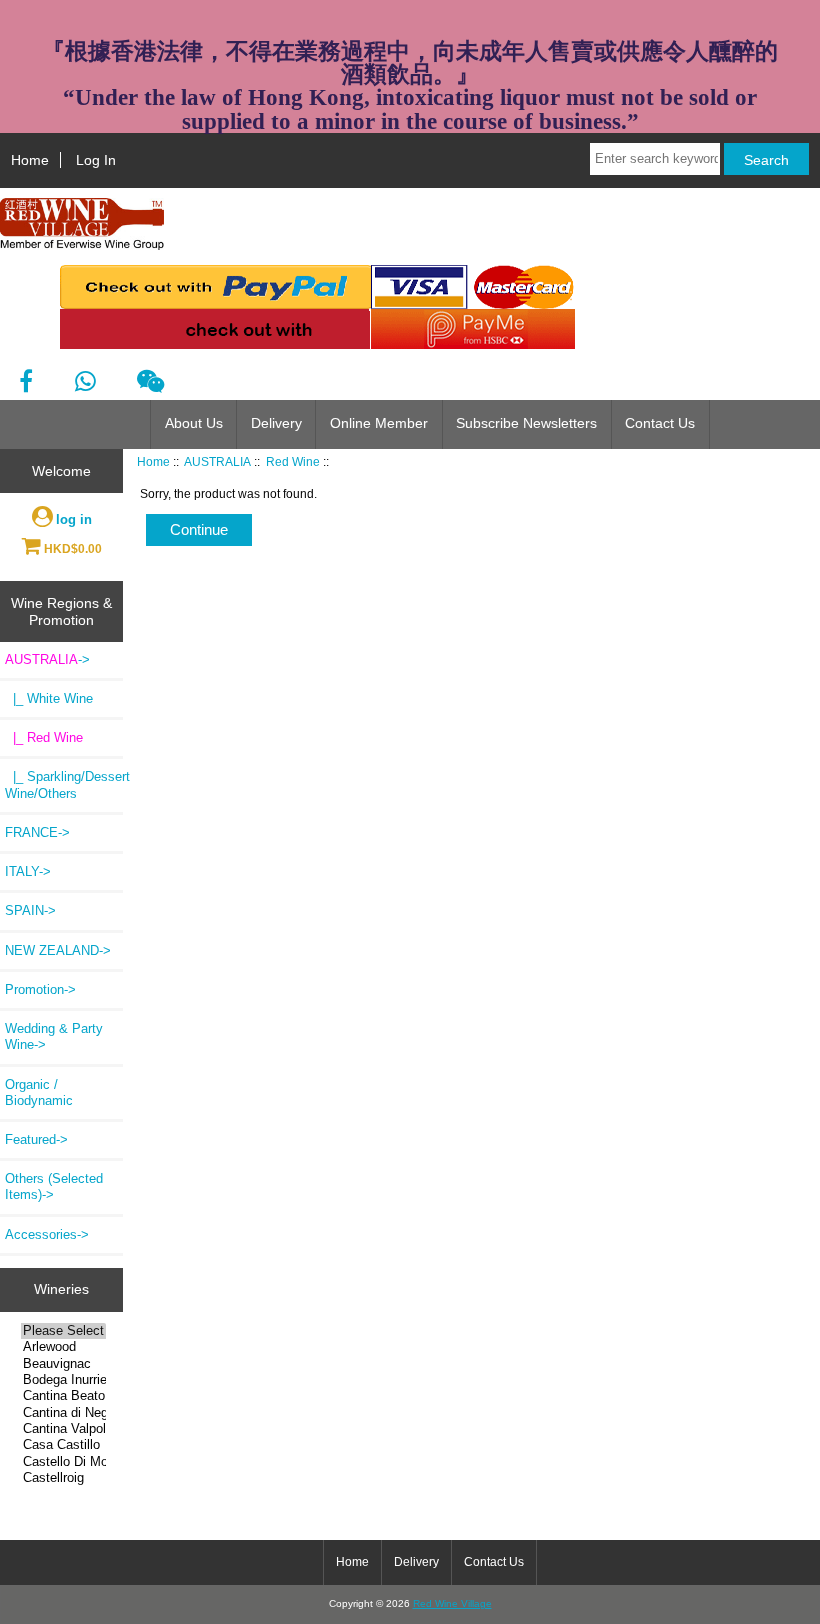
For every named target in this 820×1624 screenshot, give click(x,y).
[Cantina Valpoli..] (63, 1429)
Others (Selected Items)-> (54, 1186)
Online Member (379, 423)
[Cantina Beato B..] (63, 1396)
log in (74, 519)
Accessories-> (47, 1234)
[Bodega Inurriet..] (63, 1380)
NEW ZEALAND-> (58, 950)
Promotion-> (40, 989)
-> (47, 659)
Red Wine (293, 461)
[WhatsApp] (84, 381)
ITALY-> (28, 871)
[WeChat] (150, 381)
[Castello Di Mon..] (63, 1462)
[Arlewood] (63, 1347)
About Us (194, 423)
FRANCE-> (37, 832)
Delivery (276, 423)
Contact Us (660, 423)
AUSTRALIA (217, 461)
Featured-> (36, 1139)
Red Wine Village (452, 1603)
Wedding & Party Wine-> (54, 1036)
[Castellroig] (63, 1478)
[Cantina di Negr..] (63, 1413)
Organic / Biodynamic (39, 1092)
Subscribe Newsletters (526, 423)
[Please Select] (63, 1331)
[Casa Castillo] (63, 1445)
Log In (96, 160)
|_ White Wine (49, 698)
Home (30, 160)
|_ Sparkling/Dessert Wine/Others (64, 784)
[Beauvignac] (63, 1364)
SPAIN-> (30, 910)
